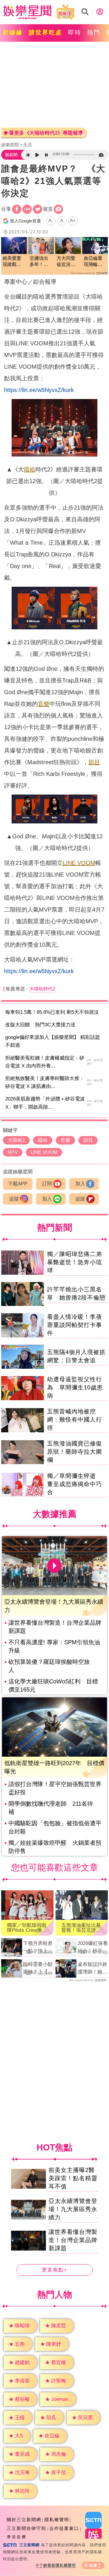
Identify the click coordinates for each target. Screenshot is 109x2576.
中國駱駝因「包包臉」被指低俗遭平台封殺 (55, 1827)
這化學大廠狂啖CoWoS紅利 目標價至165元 (53, 1685)
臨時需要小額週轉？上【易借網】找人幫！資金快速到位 (38, 1969)
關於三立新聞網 (24, 2520)
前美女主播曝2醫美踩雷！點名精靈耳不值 (73, 2178)
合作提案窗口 (64, 2528)
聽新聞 (11, 155)
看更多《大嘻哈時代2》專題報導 (46, 133)
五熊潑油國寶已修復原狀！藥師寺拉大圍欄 (75, 1452)
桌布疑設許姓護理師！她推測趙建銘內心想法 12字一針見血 (93, 1969)
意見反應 (17, 2537)
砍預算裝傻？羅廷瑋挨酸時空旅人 (49, 1666)
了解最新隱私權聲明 (58, 2565)
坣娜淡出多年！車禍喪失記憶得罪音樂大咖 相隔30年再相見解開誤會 (39, 262)
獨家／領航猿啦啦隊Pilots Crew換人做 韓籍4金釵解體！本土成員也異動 (27, 1928)
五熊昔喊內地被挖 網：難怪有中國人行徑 (75, 1420)
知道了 (95, 2565)
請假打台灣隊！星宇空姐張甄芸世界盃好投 (55, 1788)
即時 (75, 32)
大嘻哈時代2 (42, 989)
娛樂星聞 (10, 145)
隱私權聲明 (57, 2520)
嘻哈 (30, 469)
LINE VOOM (79, 863)
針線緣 (13, 32)
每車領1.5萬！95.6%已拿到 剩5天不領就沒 (52, 1012)
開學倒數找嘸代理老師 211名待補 (51, 1808)
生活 (28, 145)
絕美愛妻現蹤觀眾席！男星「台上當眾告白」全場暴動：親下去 (12, 262)
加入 (80, 1184)
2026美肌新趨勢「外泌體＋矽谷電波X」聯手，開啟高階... (45, 1103)
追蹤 (14, 1199)
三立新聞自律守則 (26, 2528)
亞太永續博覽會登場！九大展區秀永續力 (73, 2209)
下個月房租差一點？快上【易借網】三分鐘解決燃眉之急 (38, 1948)
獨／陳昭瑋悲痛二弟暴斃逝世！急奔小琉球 (75, 1262)
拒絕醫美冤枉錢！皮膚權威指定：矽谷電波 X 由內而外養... (45, 1062)
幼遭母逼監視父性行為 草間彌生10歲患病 (75, 1387)
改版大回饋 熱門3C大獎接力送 (40, 1025)
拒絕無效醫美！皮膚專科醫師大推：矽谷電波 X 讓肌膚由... (45, 1082)
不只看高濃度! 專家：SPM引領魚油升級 (54, 1646)
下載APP (18, 1184)
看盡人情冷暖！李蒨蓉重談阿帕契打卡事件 (75, 1325)
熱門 (94, 32)
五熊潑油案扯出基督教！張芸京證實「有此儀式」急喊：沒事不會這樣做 (81, 1928)
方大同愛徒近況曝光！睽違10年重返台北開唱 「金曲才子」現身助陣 (68, 262)
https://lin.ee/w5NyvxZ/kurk (39, 390)
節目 (94, 762)
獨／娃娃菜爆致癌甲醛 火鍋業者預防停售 (55, 1847)
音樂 (44, 704)
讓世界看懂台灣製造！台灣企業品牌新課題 (55, 1627)
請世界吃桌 (45, 32)
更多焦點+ (55, 2270)
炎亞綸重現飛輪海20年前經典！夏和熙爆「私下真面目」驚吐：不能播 (93, 262)
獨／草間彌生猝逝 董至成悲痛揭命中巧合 (75, 1484)
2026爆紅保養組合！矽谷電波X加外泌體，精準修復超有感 (93, 1948)
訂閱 (47, 1184)
